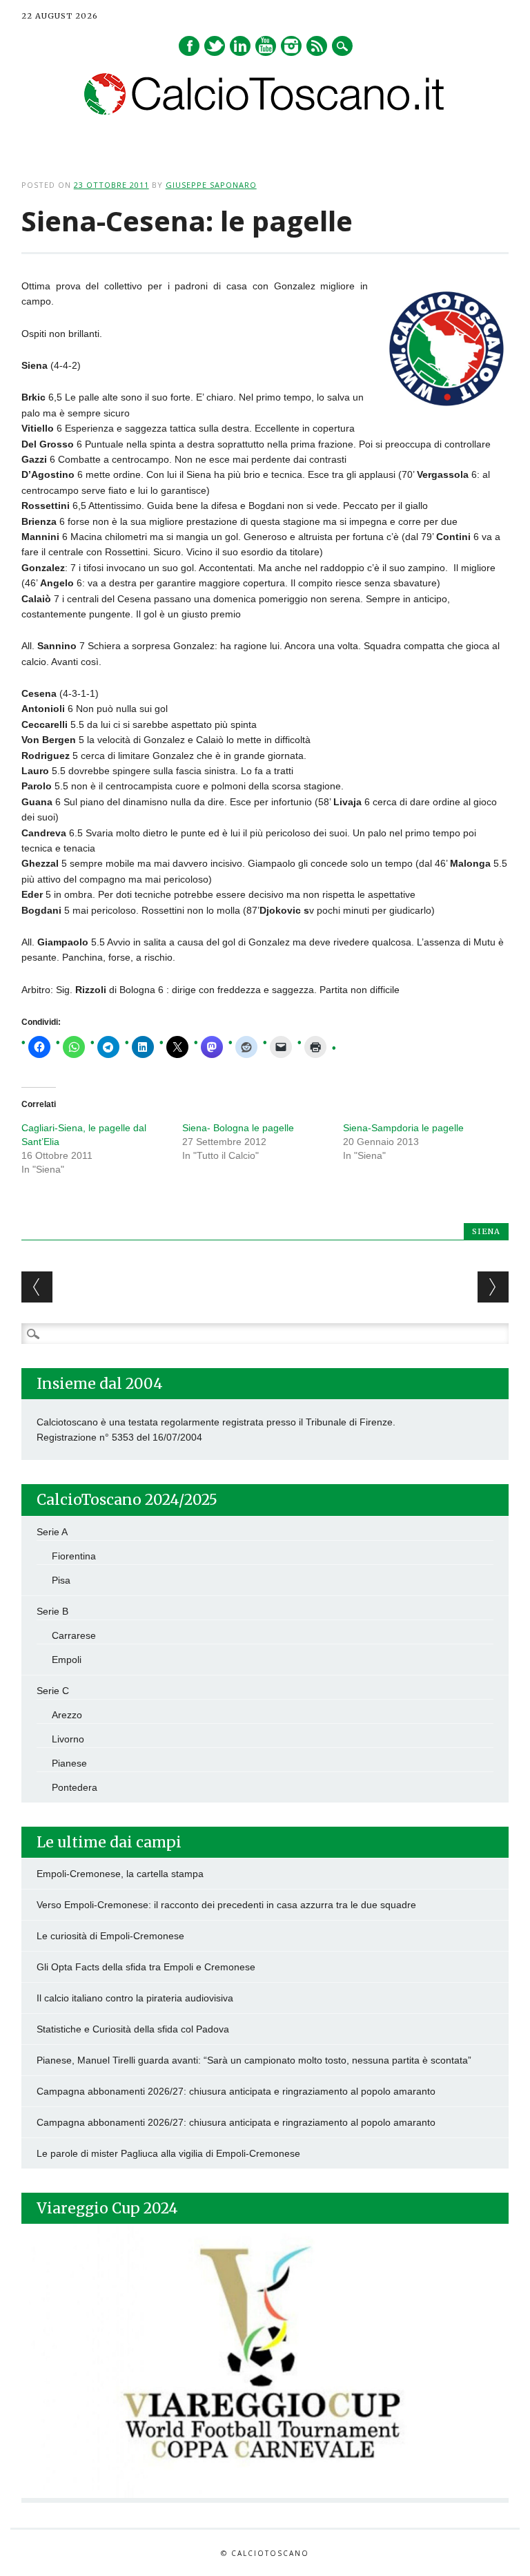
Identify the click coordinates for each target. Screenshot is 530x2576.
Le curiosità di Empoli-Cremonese (110, 1936)
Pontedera (75, 1787)
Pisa (61, 1580)
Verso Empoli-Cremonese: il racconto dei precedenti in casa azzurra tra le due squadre (226, 1905)
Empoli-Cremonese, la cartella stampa (120, 1874)
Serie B (52, 1611)
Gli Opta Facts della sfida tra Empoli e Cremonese (146, 1967)
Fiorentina (74, 1556)
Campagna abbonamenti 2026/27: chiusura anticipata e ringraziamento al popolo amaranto (236, 2091)
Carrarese (74, 1635)
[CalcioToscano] (265, 111)
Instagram (291, 46)
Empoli (67, 1660)
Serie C (53, 1691)
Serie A (52, 1532)
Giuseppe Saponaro (211, 185)
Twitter (215, 46)
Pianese (69, 1763)
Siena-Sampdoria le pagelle (403, 1128)
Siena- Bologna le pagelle (238, 1128)
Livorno (68, 1739)
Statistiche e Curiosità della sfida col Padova (133, 2029)
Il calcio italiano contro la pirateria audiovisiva (135, 1998)
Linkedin (240, 46)
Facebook (189, 46)
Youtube (266, 46)
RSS (317, 46)
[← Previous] (37, 1287)
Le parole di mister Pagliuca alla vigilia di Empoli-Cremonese (168, 2153)
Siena (486, 1231)
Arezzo (67, 1715)
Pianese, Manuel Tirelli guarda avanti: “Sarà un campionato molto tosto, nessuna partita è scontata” (254, 2060)
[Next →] (493, 1287)
